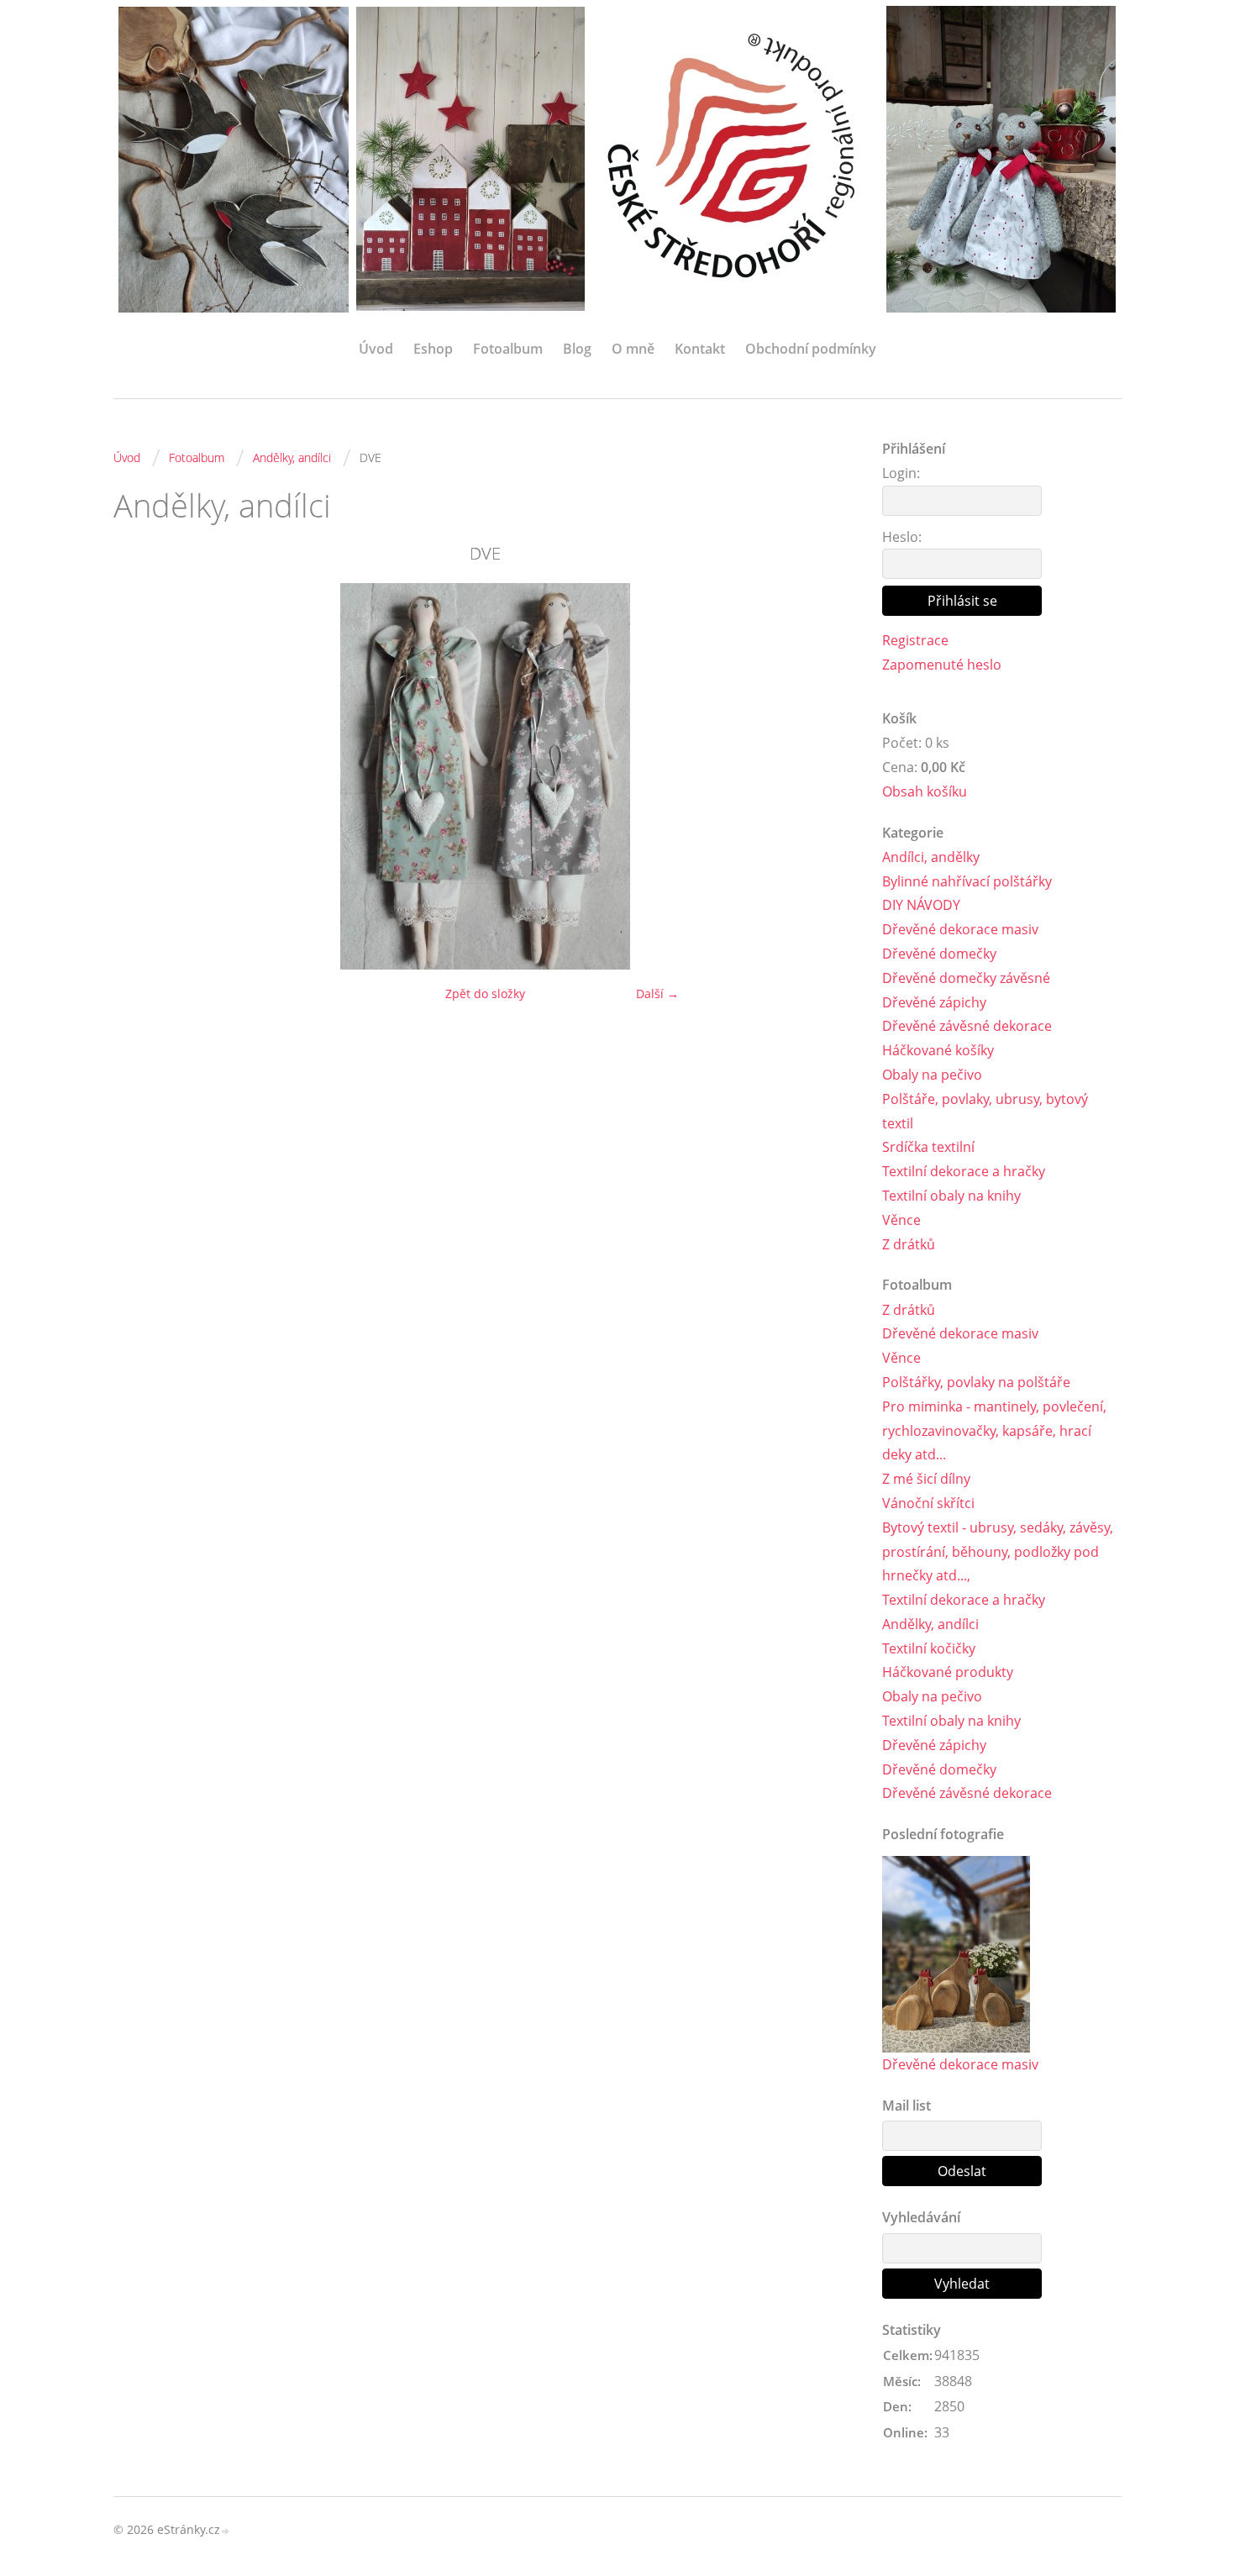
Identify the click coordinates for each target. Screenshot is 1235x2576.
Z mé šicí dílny (926, 1479)
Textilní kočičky (929, 1648)
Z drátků (909, 1244)
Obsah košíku (925, 791)
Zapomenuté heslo (942, 665)
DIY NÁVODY (921, 905)
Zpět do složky (485, 994)
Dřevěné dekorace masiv (960, 929)
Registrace (915, 640)
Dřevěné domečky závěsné (966, 978)
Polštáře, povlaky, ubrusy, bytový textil (985, 1111)
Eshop (433, 349)
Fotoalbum (508, 349)
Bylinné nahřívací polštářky (967, 881)
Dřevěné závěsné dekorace (967, 1026)
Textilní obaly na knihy (951, 1196)
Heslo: (902, 537)
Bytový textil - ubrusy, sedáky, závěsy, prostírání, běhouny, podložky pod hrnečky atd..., (998, 1552)
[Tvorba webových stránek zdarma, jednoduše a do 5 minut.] (226, 2531)
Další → (657, 994)
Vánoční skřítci (928, 1503)
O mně (633, 349)
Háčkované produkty (948, 1672)
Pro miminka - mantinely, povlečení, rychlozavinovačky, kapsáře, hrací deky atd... (994, 1431)
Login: (901, 473)
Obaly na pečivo (932, 1075)
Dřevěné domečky (939, 954)
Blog (577, 349)
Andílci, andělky (931, 857)
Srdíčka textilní (928, 1147)
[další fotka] (830, 776)
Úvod (376, 349)
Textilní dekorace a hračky (964, 1171)
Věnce (901, 1220)
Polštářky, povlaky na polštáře (976, 1382)
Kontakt (700, 349)
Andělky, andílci (292, 457)
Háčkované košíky (938, 1050)
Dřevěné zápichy (934, 1002)
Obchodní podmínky (811, 349)
